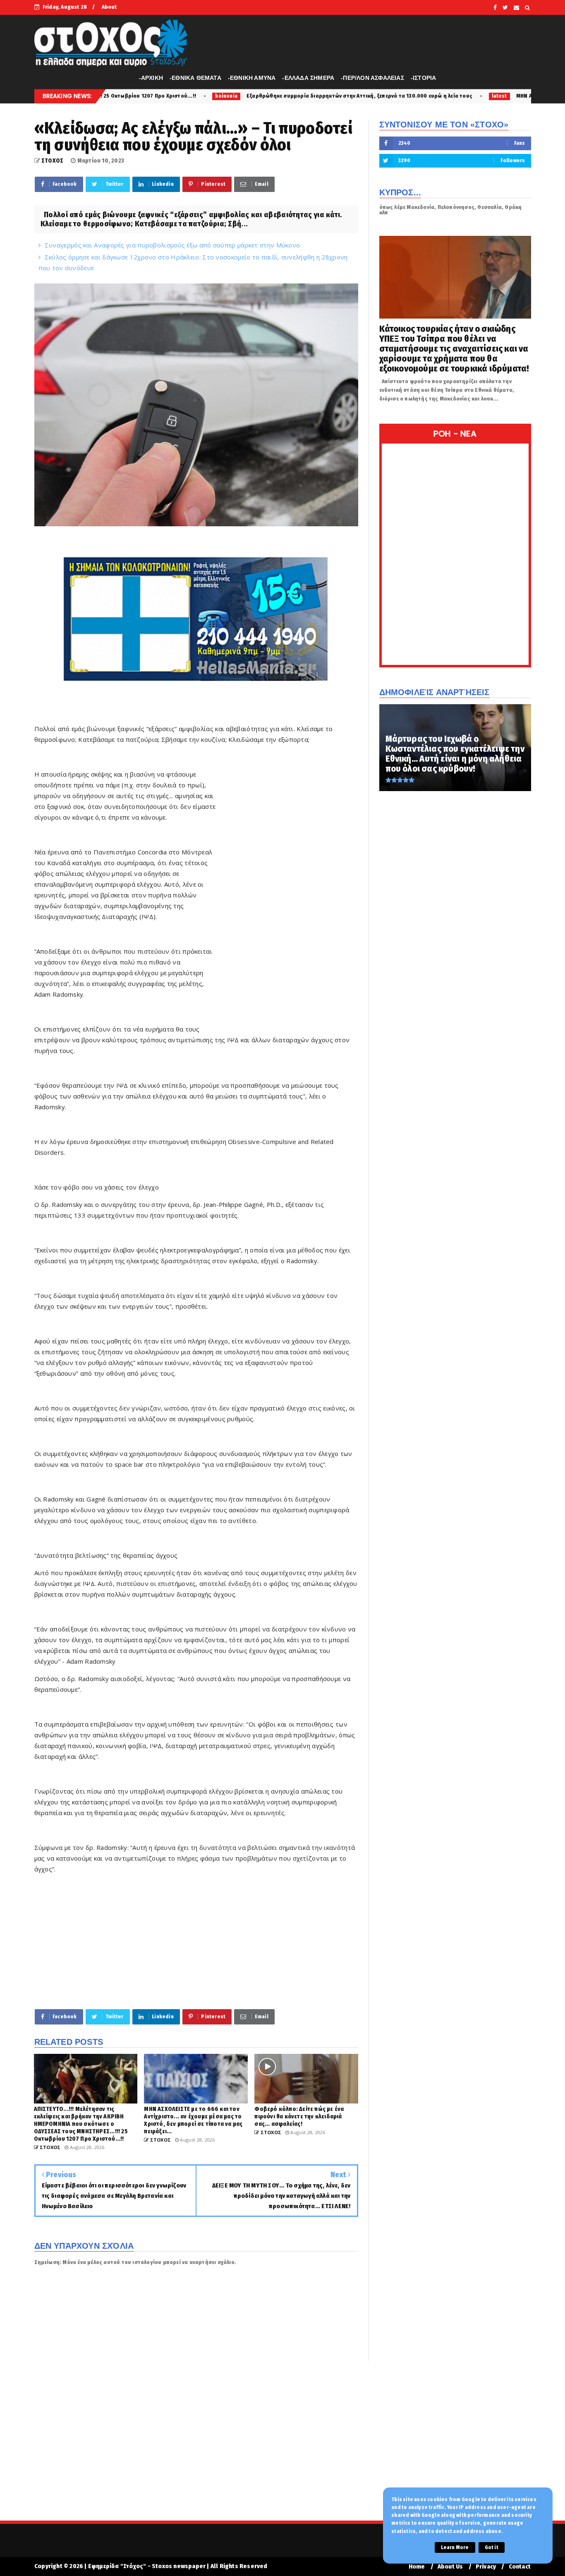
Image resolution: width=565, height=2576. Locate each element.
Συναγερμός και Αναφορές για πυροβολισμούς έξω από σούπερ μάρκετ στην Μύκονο (172, 245)
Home (417, 2567)
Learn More (455, 2547)
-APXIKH (151, 78)
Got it (492, 2547)
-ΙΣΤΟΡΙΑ (424, 78)
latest (351, 96)
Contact (520, 2567)
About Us (450, 2567)
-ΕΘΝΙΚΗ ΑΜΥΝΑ (252, 78)
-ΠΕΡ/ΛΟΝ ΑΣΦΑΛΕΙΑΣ (372, 78)
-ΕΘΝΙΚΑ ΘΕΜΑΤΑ (195, 78)
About (109, 7)
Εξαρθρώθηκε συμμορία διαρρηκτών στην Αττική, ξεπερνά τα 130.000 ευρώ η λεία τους (211, 96)
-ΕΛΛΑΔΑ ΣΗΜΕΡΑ (308, 78)
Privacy (486, 2567)
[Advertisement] (289, 895)
